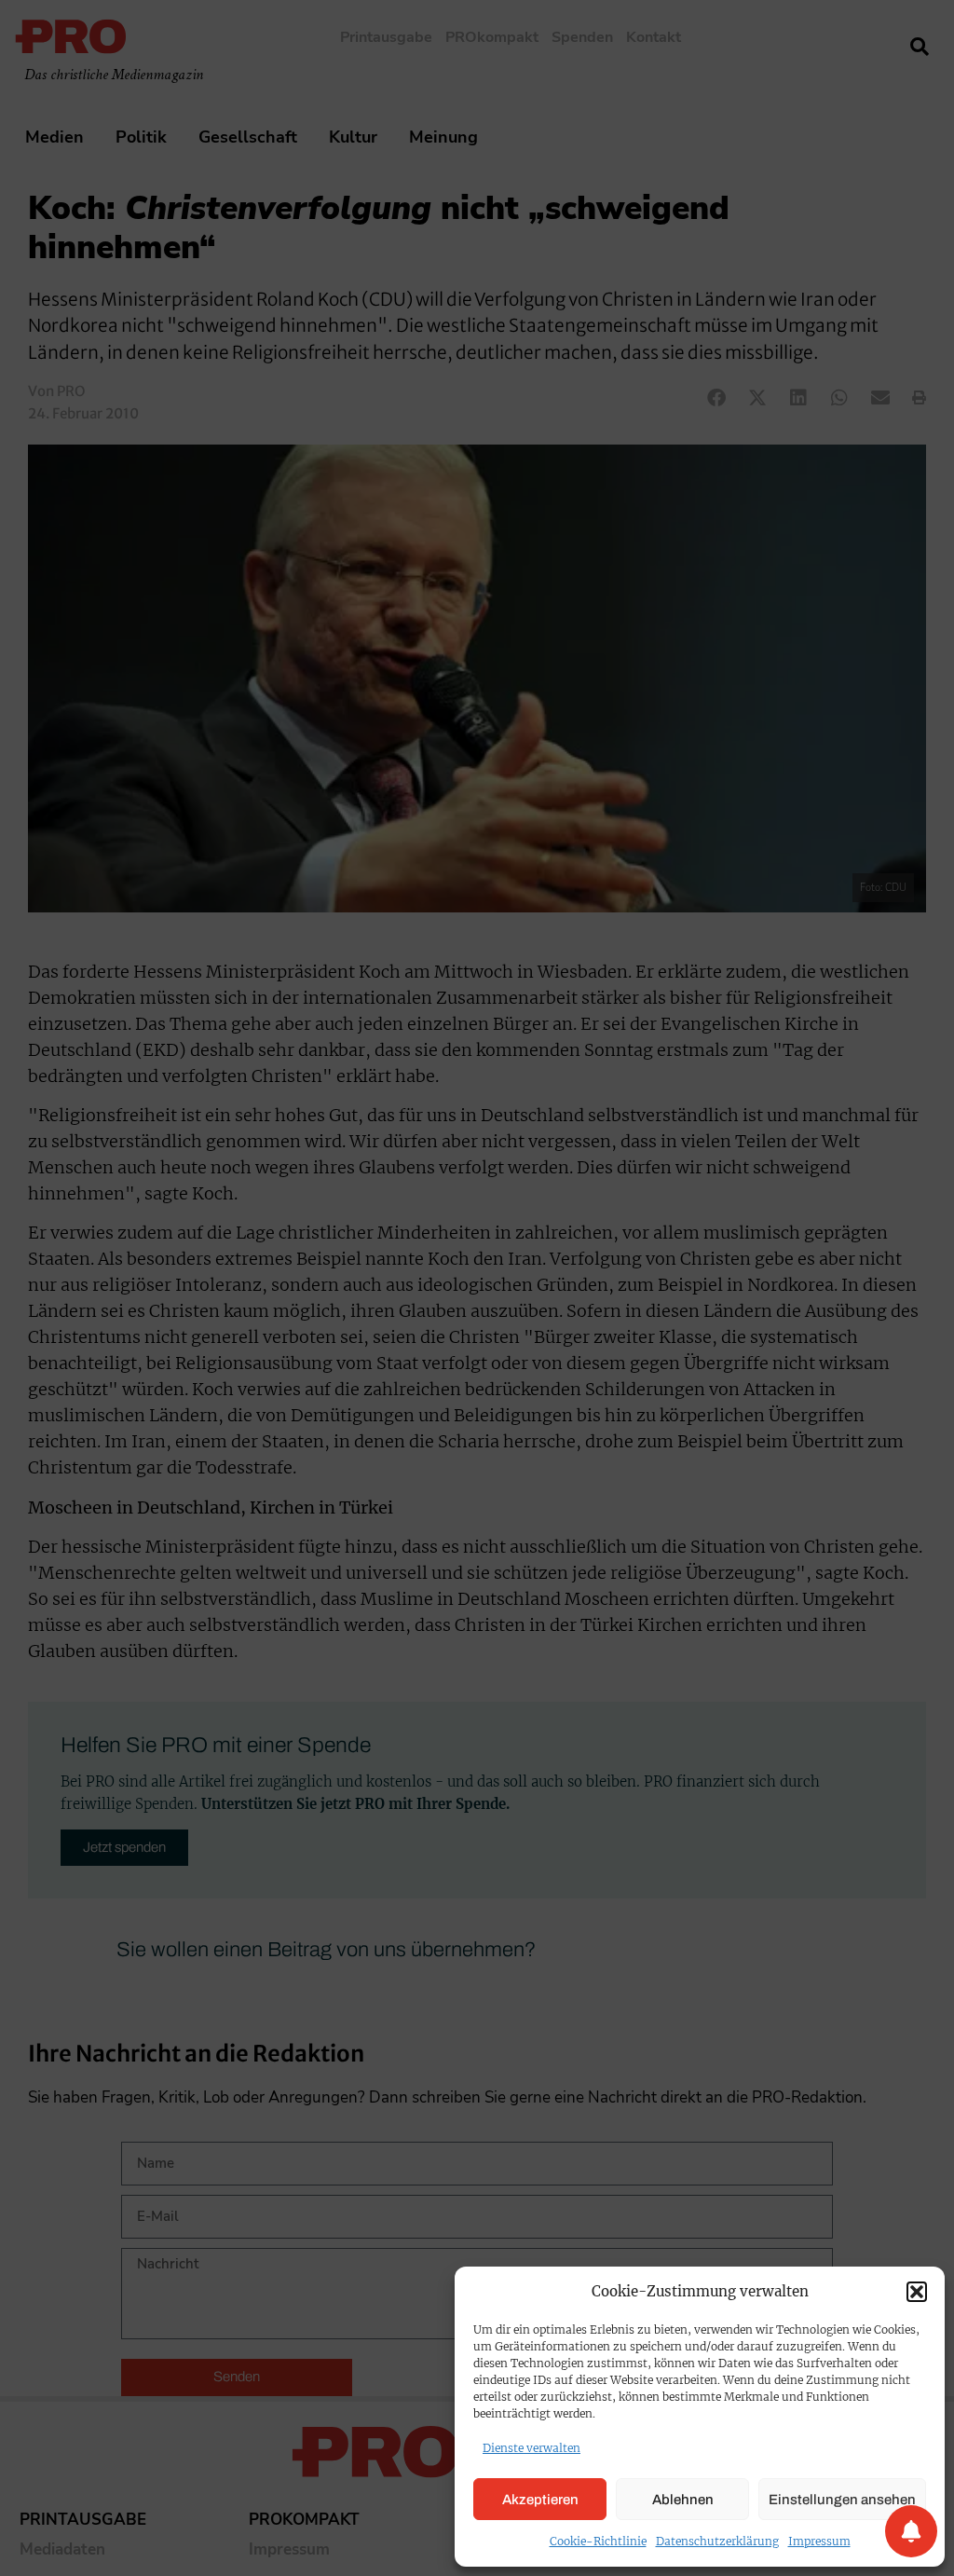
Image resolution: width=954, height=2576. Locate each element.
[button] (917, 2292)
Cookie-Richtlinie (598, 2541)
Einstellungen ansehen (842, 2500)
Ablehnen (683, 2500)
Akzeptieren (540, 2500)
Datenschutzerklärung (717, 2541)
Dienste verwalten (532, 2448)
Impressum (819, 2541)
